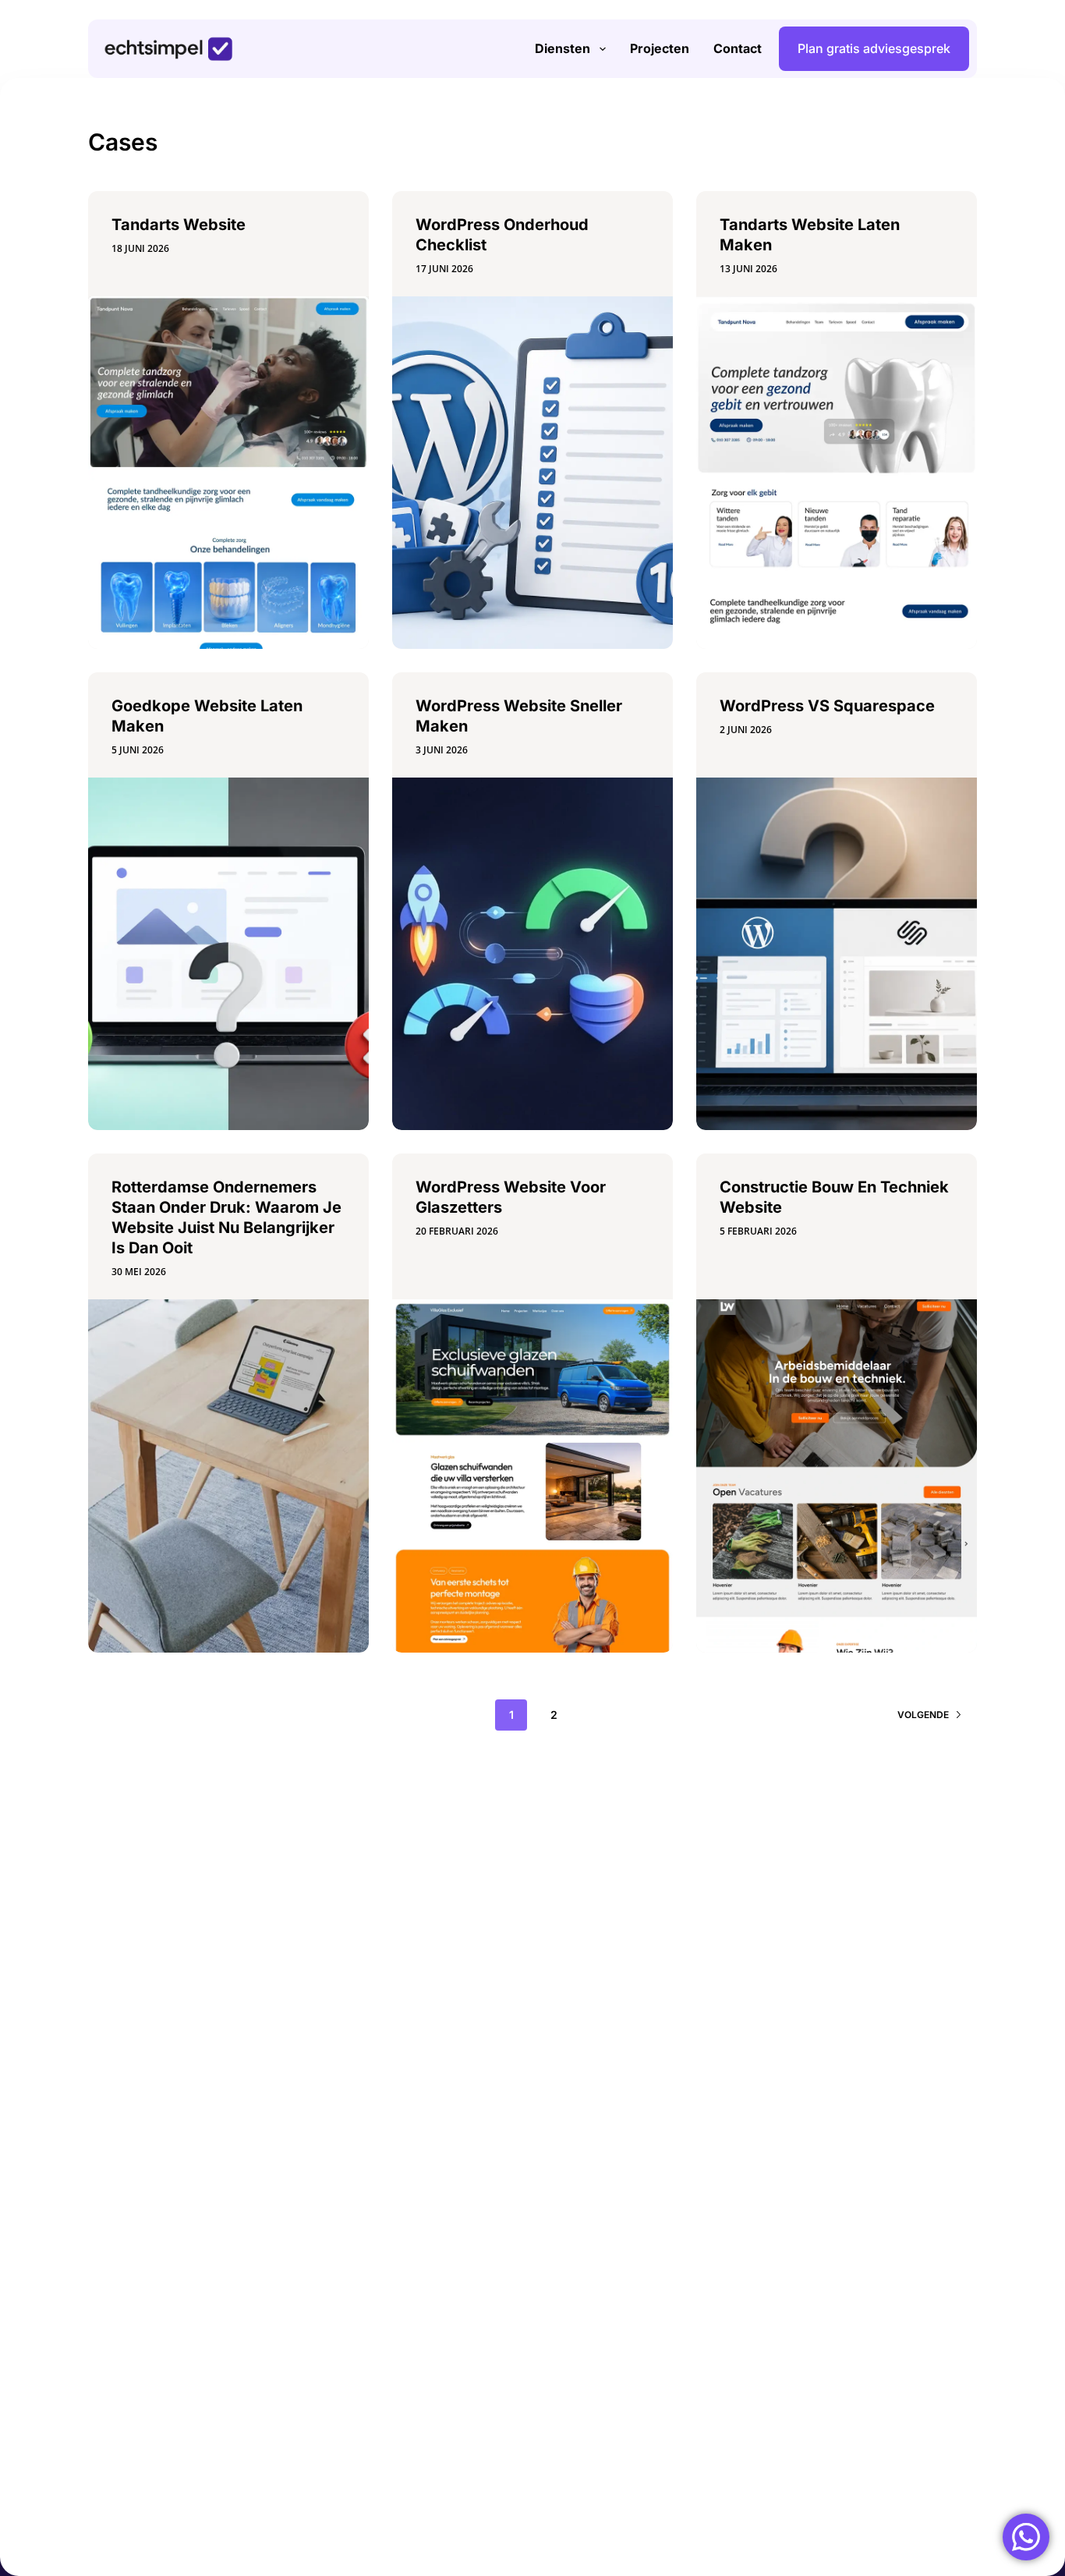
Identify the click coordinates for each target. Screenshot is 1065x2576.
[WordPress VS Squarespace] (837, 954)
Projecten (660, 48)
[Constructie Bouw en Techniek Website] (837, 1476)
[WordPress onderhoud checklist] (532, 473)
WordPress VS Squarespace (827, 706)
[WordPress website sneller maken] (532, 954)
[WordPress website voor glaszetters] (532, 1476)
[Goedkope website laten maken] (228, 954)
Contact (738, 48)
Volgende (923, 1715)
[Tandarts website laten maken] (837, 473)
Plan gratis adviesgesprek (874, 48)
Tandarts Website (179, 225)
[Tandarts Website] (228, 473)
